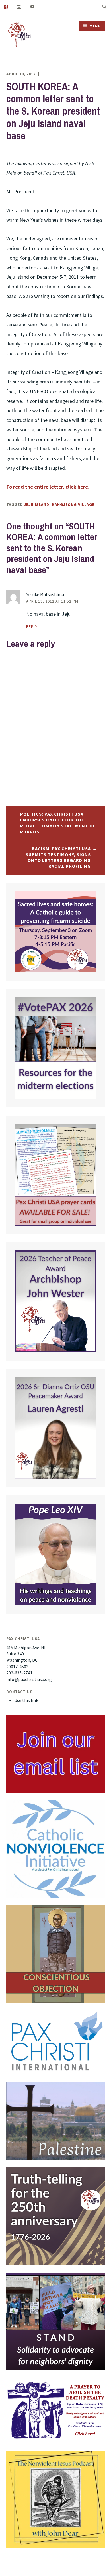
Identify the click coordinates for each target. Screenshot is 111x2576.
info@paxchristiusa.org (29, 1679)
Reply (32, 626)
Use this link (26, 1700)
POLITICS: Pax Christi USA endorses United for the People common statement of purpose (58, 823)
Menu (95, 26)
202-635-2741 (19, 1673)
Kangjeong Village (73, 504)
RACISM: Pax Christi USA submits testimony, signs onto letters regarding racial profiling (58, 857)
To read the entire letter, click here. (48, 487)
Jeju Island (37, 504)
